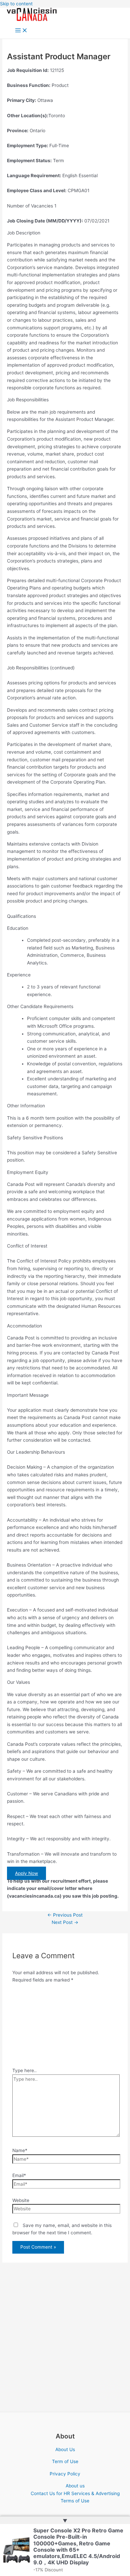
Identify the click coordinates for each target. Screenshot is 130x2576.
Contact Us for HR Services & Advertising (75, 2493)
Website (21, 2200)
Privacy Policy (65, 2474)
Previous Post (65, 1915)
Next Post (65, 1922)
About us (75, 2486)
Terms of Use (75, 2501)
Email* (19, 2175)
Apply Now (26, 1873)
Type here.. (24, 2070)
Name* (20, 2150)
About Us (65, 2449)
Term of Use (65, 2461)
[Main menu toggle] (21, 31)
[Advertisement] (65, 2027)
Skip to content (16, 4)
